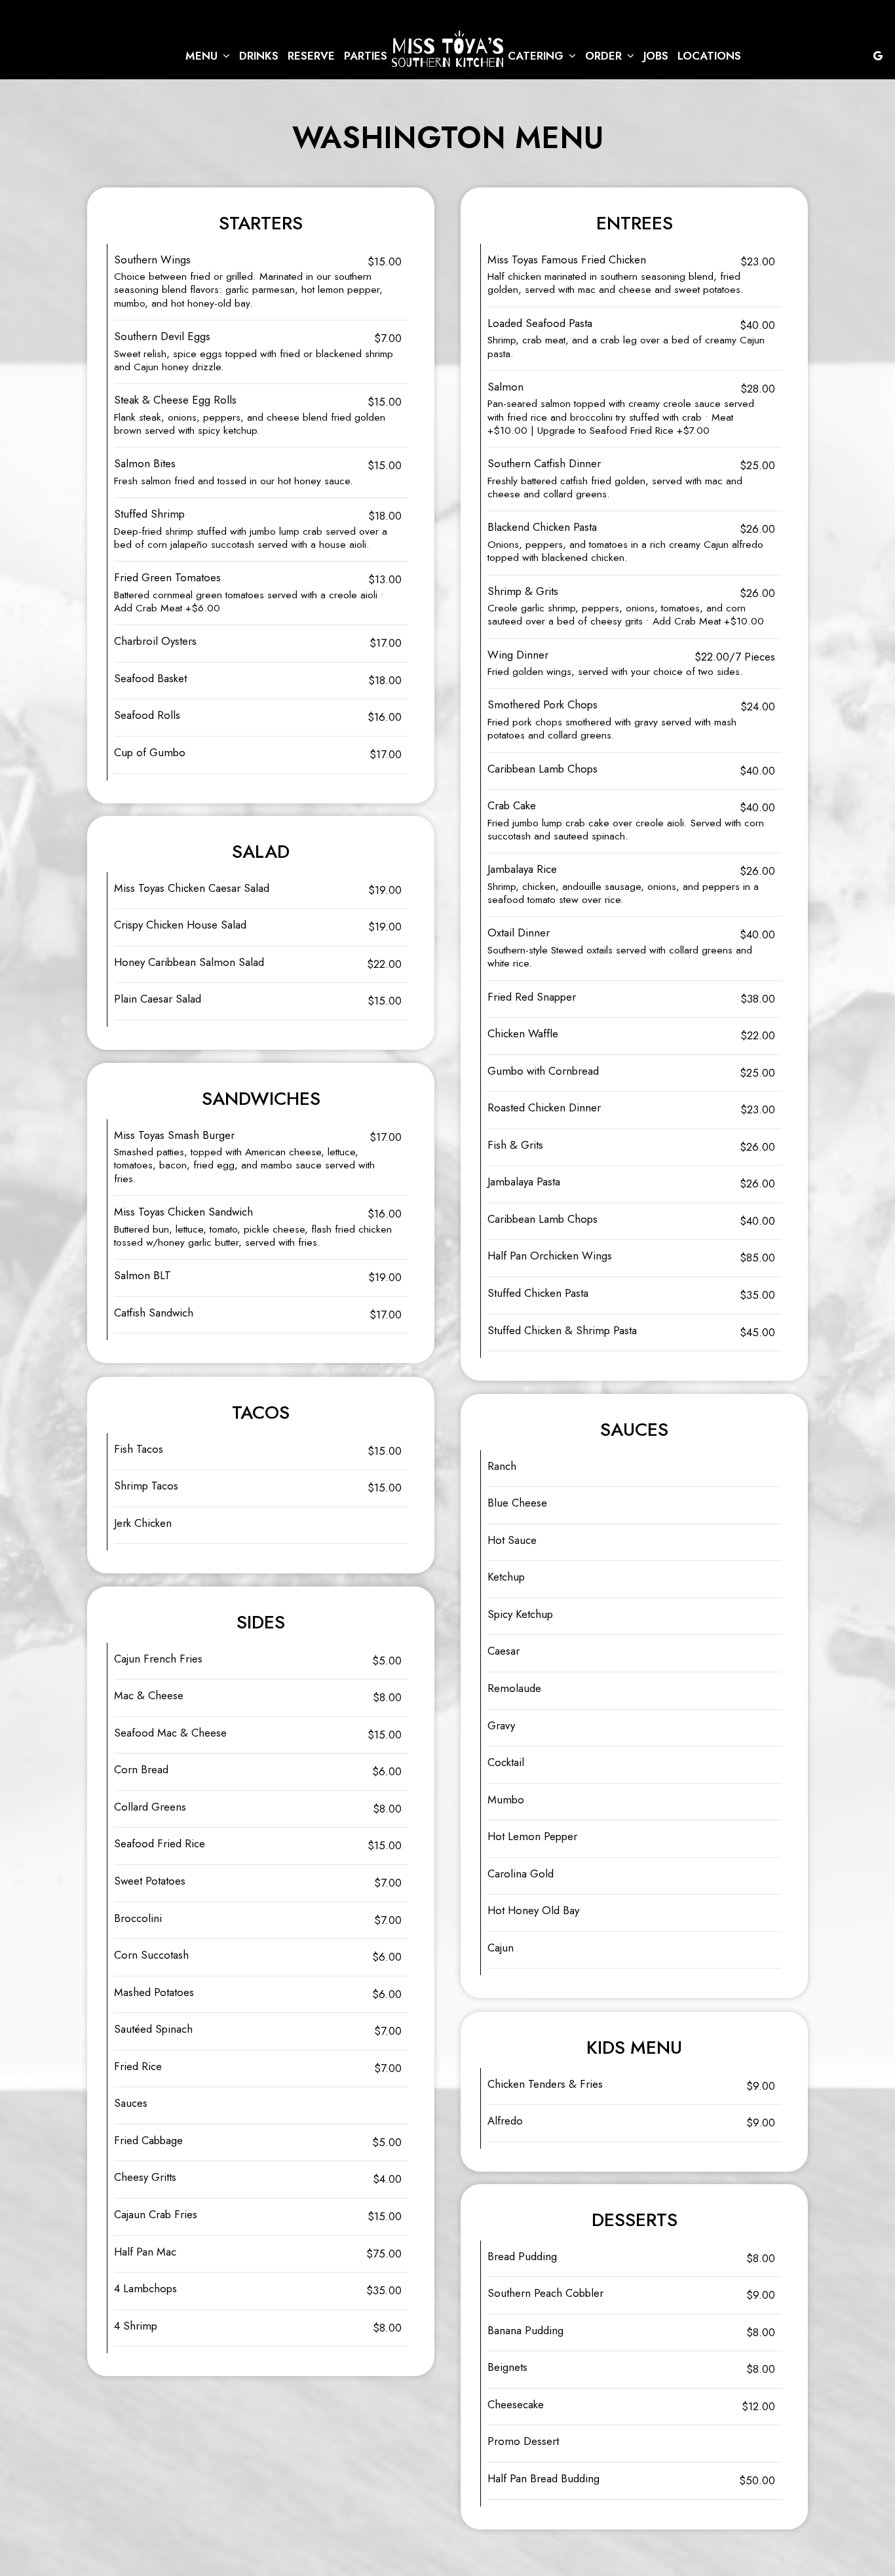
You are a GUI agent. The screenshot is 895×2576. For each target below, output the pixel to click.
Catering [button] (537, 56)
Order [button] (605, 56)
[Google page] (878, 56)
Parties (366, 56)
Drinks (259, 56)
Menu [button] (203, 56)
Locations (709, 56)
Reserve (311, 56)
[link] (447, 48)
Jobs (656, 56)
